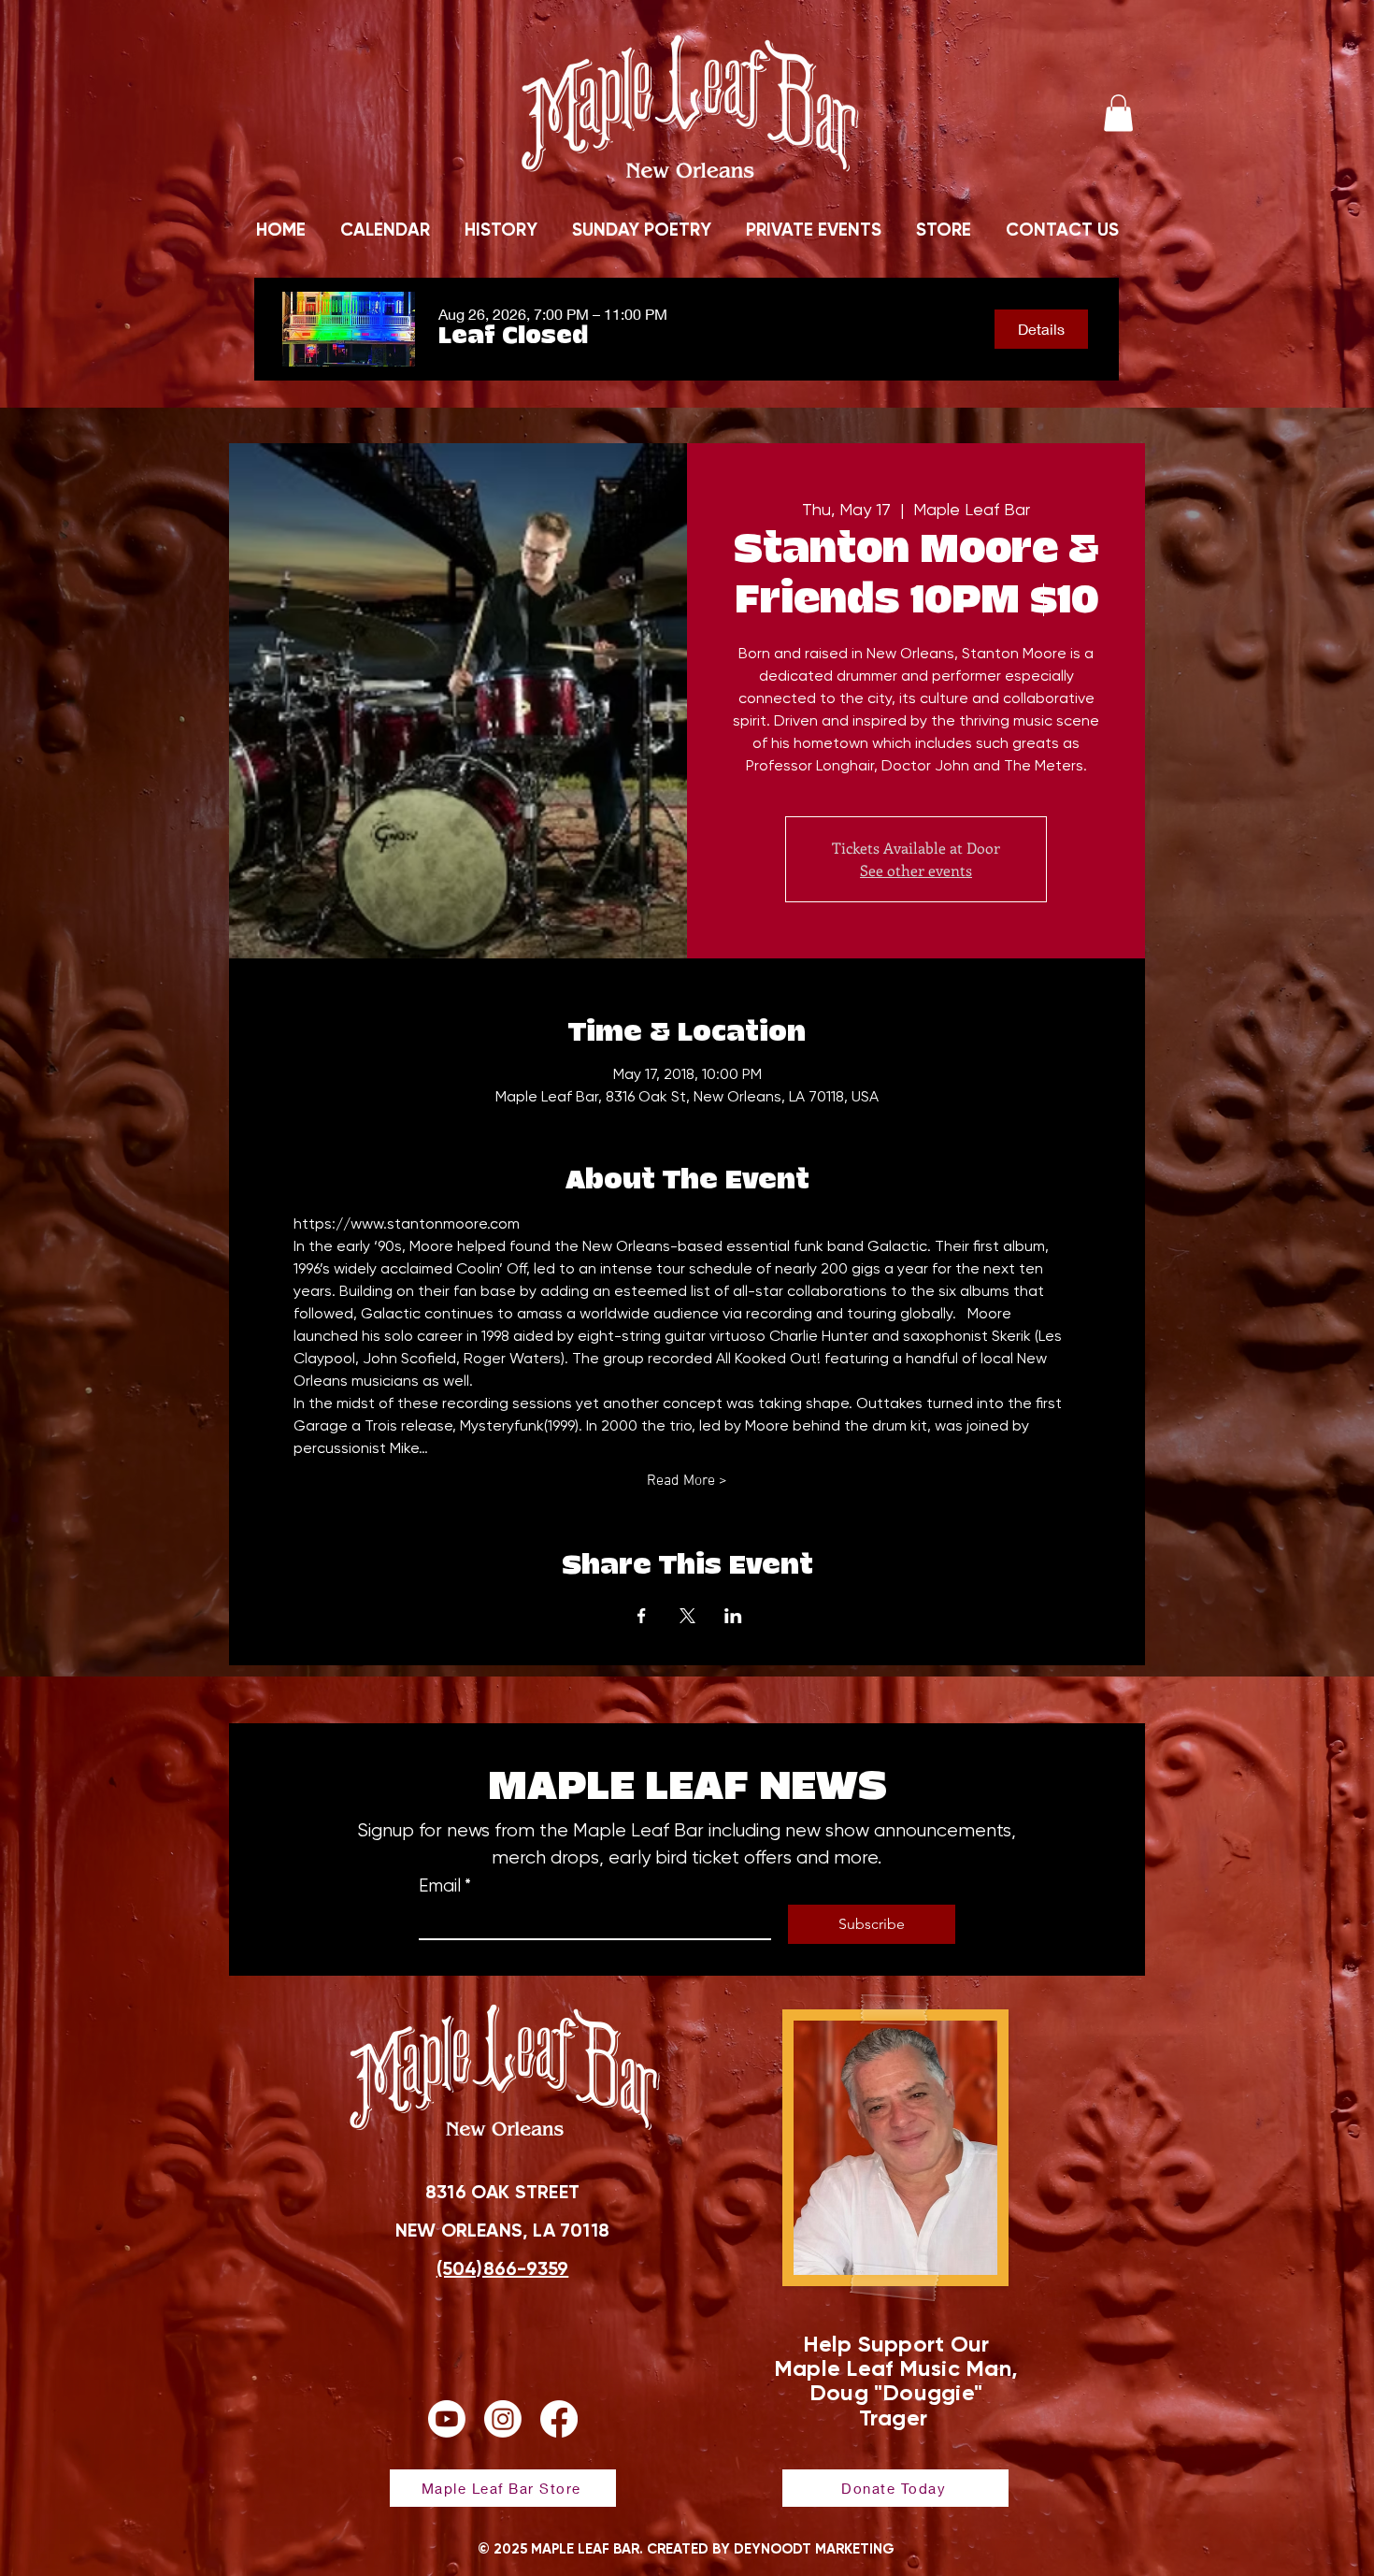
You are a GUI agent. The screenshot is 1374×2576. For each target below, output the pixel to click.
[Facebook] (559, 2419)
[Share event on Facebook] (642, 1616)
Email (445, 1886)
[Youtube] (447, 2419)
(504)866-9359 (503, 2268)
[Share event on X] (687, 1616)
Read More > (687, 1481)
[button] (1118, 113)
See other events (916, 870)
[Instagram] (503, 2419)
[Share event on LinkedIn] (733, 1616)
